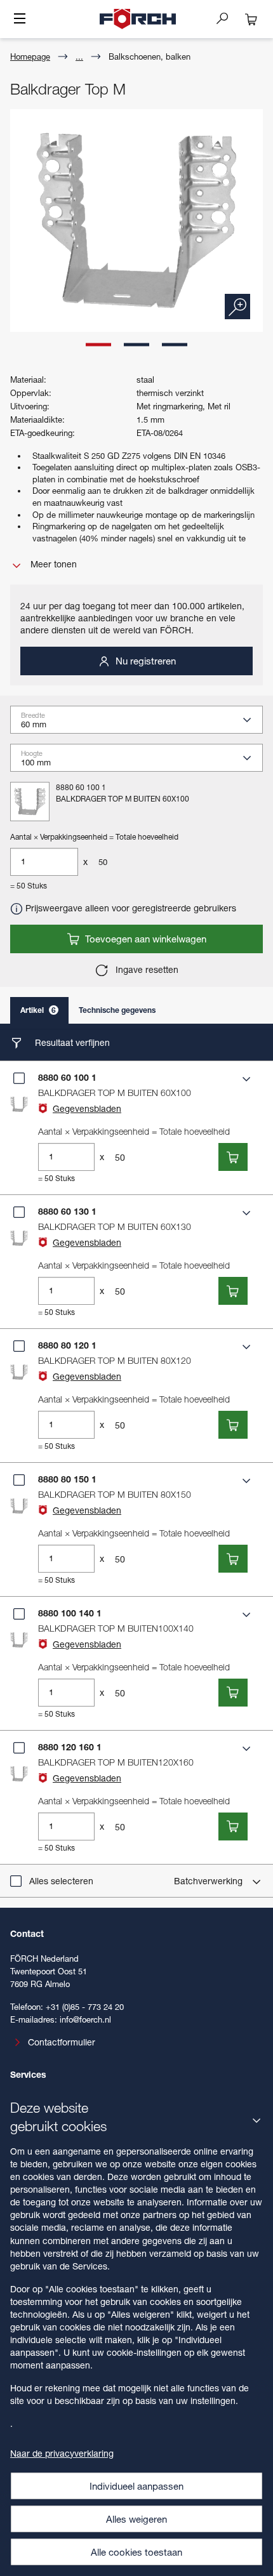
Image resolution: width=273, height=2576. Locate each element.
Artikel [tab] (38, 1010)
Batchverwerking (210, 1881)
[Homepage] (138, 19)
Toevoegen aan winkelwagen (144, 939)
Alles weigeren (136, 2519)
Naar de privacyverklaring (62, 2453)
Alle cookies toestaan (136, 2552)
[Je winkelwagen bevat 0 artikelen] (251, 19)
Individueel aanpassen (136, 2486)
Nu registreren (144, 661)
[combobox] (142, 723)
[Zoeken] (227, 18)
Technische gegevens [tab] (117, 1010)
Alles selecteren (61, 1881)
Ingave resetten (146, 969)
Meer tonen (52, 564)
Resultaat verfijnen (71, 1042)
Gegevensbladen (87, 1108)
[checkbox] (19, 1078)
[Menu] (20, 20)
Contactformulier (62, 2042)
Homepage (30, 56)
